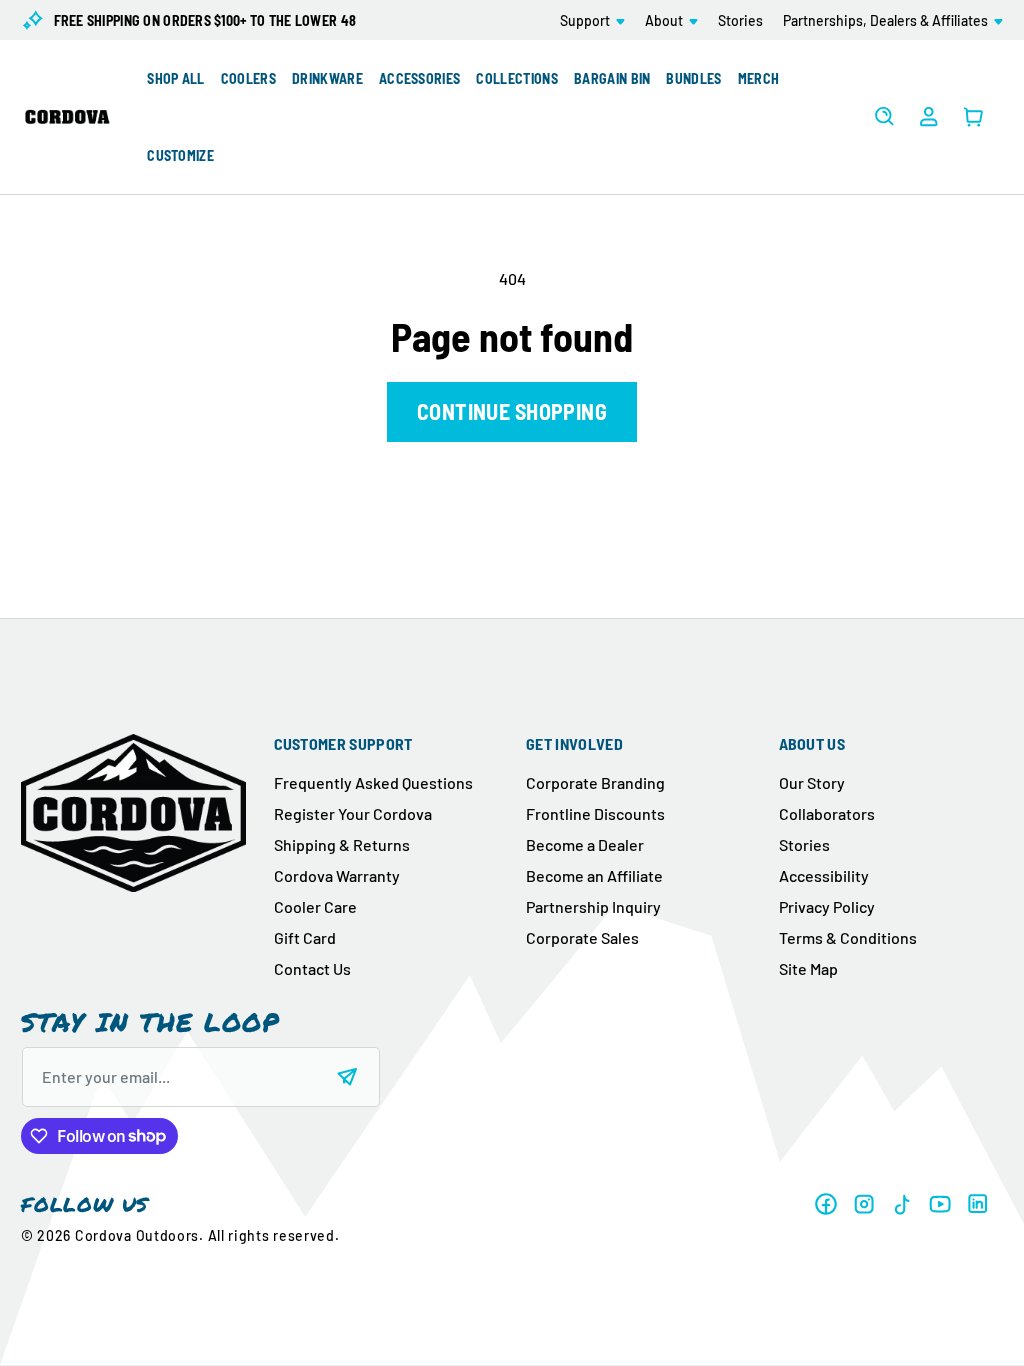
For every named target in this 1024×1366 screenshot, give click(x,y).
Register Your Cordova (353, 813)
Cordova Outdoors (137, 1235)
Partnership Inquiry (593, 906)
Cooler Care (315, 906)
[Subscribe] (347, 1077)
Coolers (248, 78)
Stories (804, 844)
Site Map (808, 968)
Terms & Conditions (848, 937)
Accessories (420, 78)
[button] (592, 20)
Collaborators (827, 813)
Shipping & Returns (342, 844)
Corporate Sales (582, 937)
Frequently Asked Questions (373, 782)
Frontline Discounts (595, 813)
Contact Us (312, 968)
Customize (180, 155)
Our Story (812, 782)
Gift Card (305, 937)
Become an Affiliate (594, 875)
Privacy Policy (827, 906)
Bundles (693, 78)
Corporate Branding (595, 782)
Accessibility (824, 875)
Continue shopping (512, 411)
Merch (759, 78)
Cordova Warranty (337, 875)
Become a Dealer (585, 844)
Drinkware (327, 78)
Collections (517, 78)
